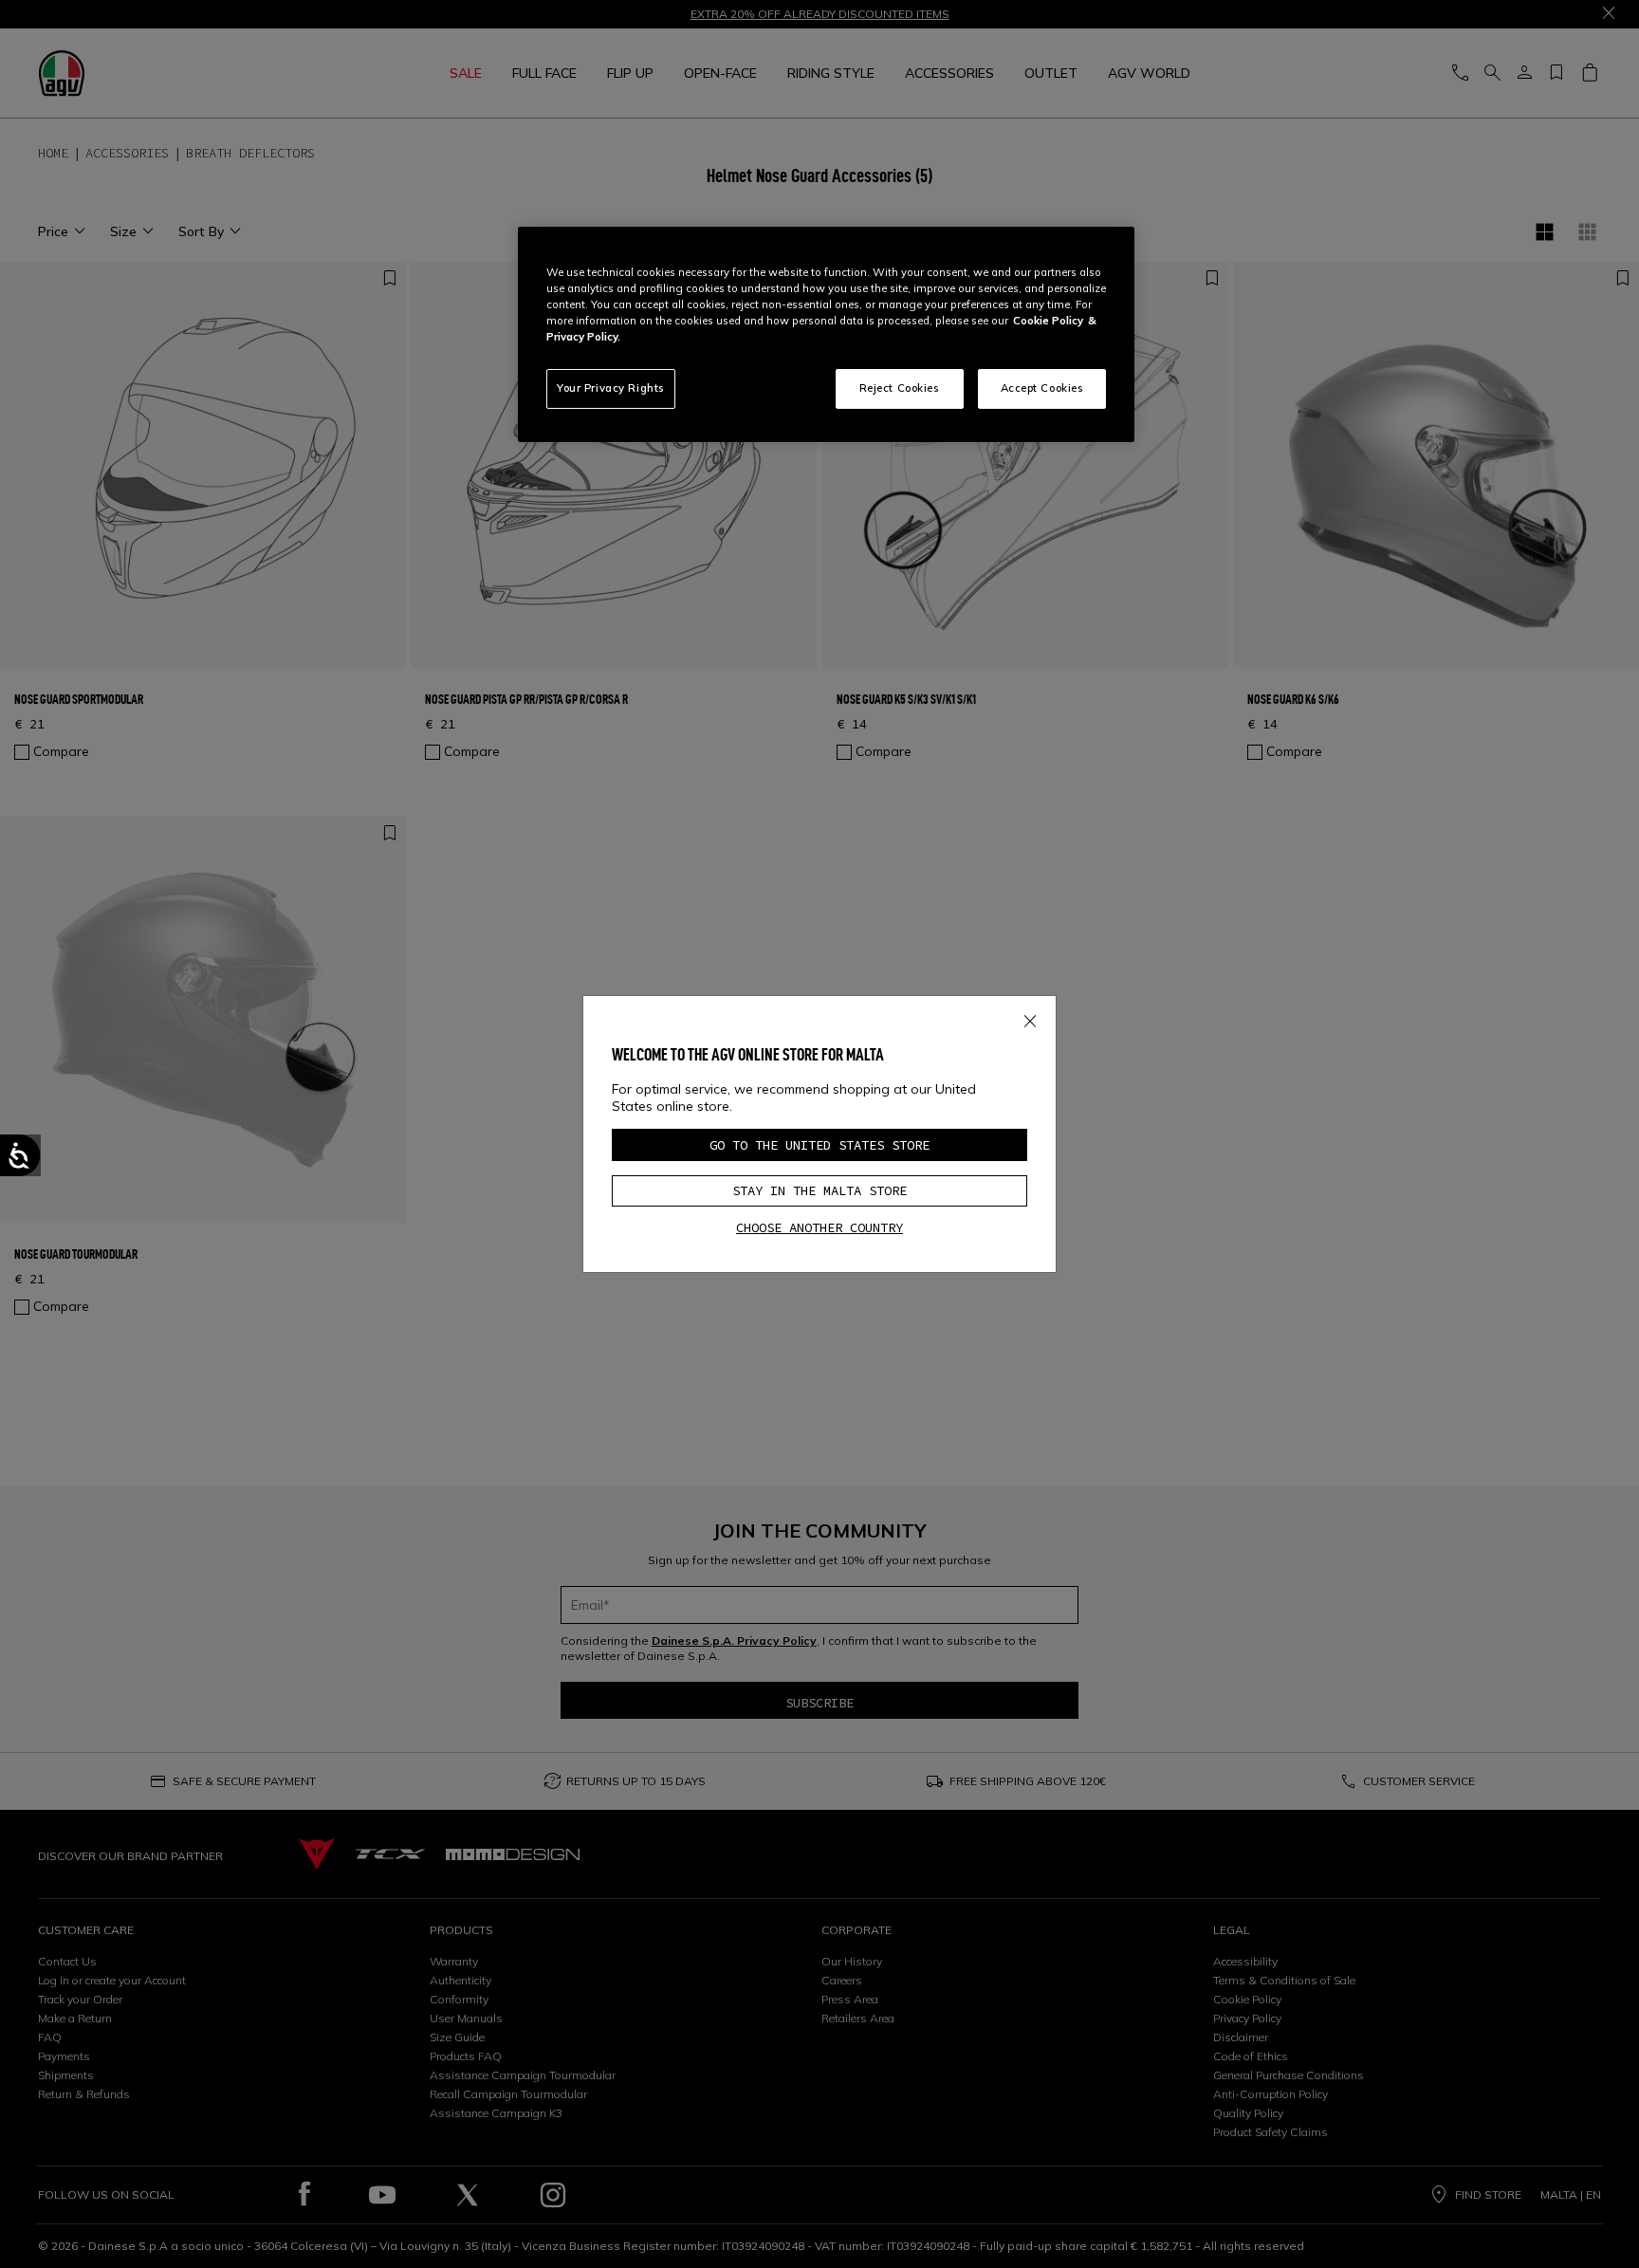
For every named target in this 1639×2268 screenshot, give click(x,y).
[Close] (1030, 1018)
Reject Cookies (900, 388)
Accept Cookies (1042, 388)
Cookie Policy (1048, 321)
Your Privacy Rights (611, 388)
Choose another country (819, 1227)
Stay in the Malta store (819, 1190)
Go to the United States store (819, 1145)
